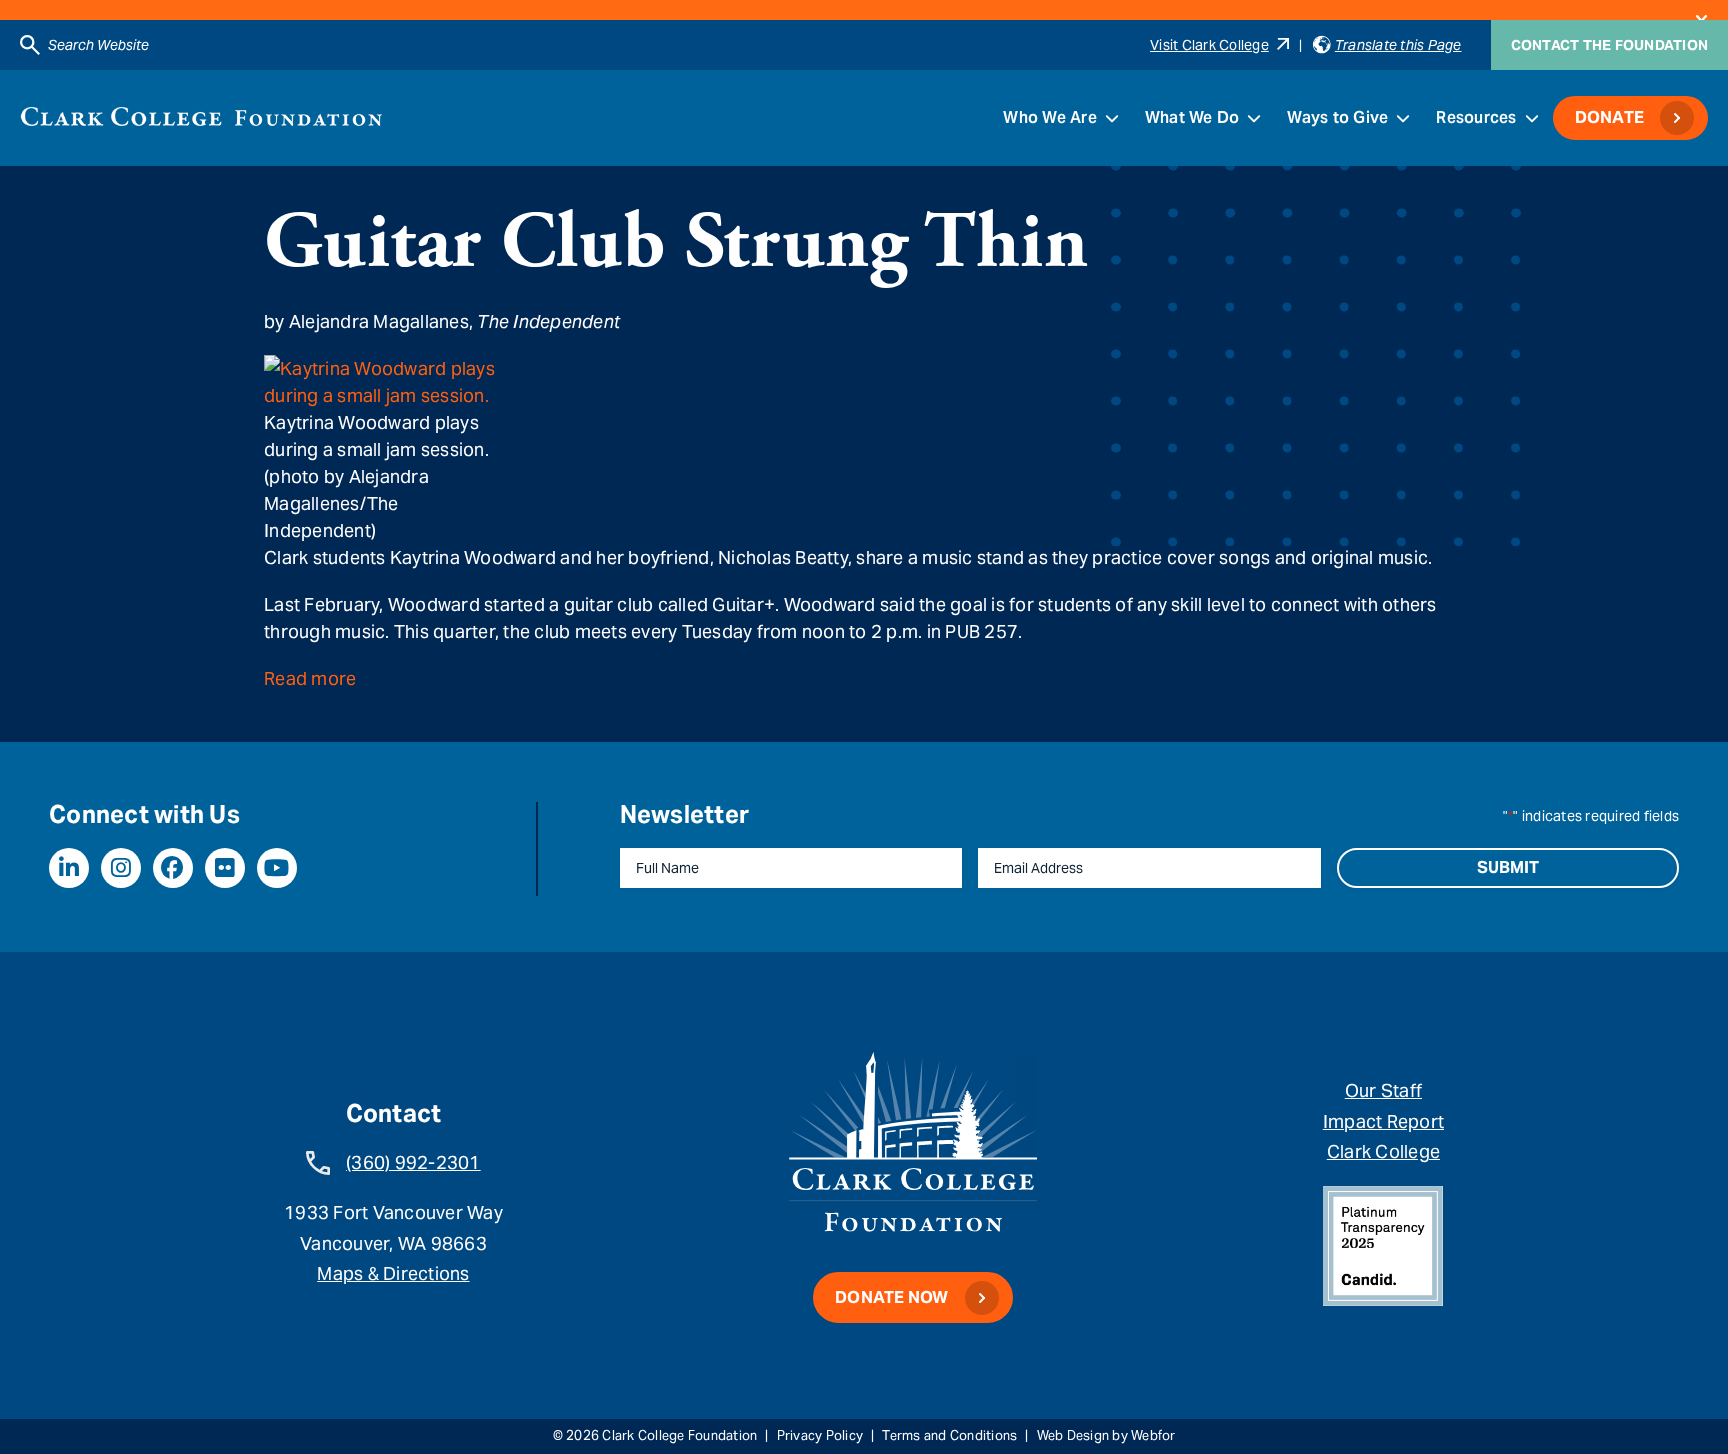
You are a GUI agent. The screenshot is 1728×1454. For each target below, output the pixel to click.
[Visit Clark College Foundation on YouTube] (277, 868)
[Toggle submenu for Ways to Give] (1403, 118)
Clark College (1383, 1151)
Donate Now (892, 1297)
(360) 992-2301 (413, 1162)
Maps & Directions (393, 1273)
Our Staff (1383, 1090)
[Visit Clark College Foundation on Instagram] (121, 868)
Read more (310, 678)
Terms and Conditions (949, 1435)
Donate (1610, 117)
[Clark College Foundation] (201, 116)
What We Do (1192, 117)
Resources (1476, 117)
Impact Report (1383, 1121)
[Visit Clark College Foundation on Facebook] (173, 868)
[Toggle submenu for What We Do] (1254, 118)
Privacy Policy (820, 1435)
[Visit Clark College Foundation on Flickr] (225, 868)
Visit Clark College (1209, 45)
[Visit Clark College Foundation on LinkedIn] (69, 868)
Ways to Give (1337, 117)
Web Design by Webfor (1106, 1435)
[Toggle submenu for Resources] (1532, 118)
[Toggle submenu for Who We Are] (1112, 118)
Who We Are (1050, 117)
